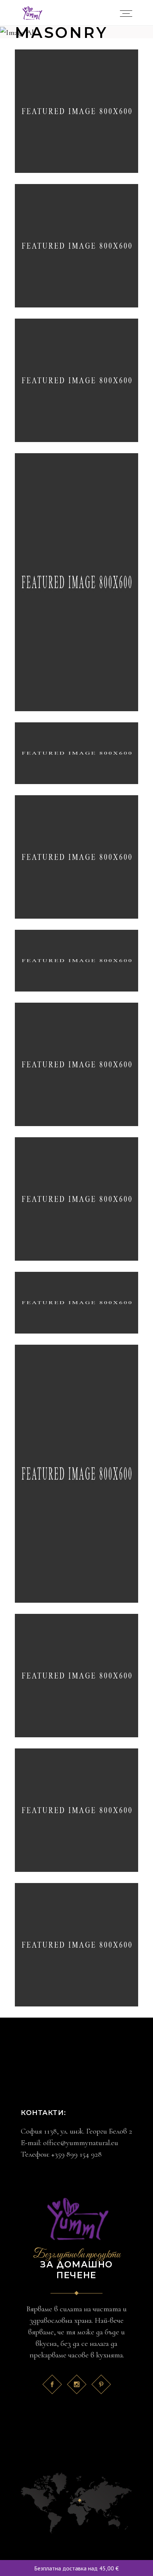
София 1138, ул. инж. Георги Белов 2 (76, 2131)
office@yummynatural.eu (81, 2143)
